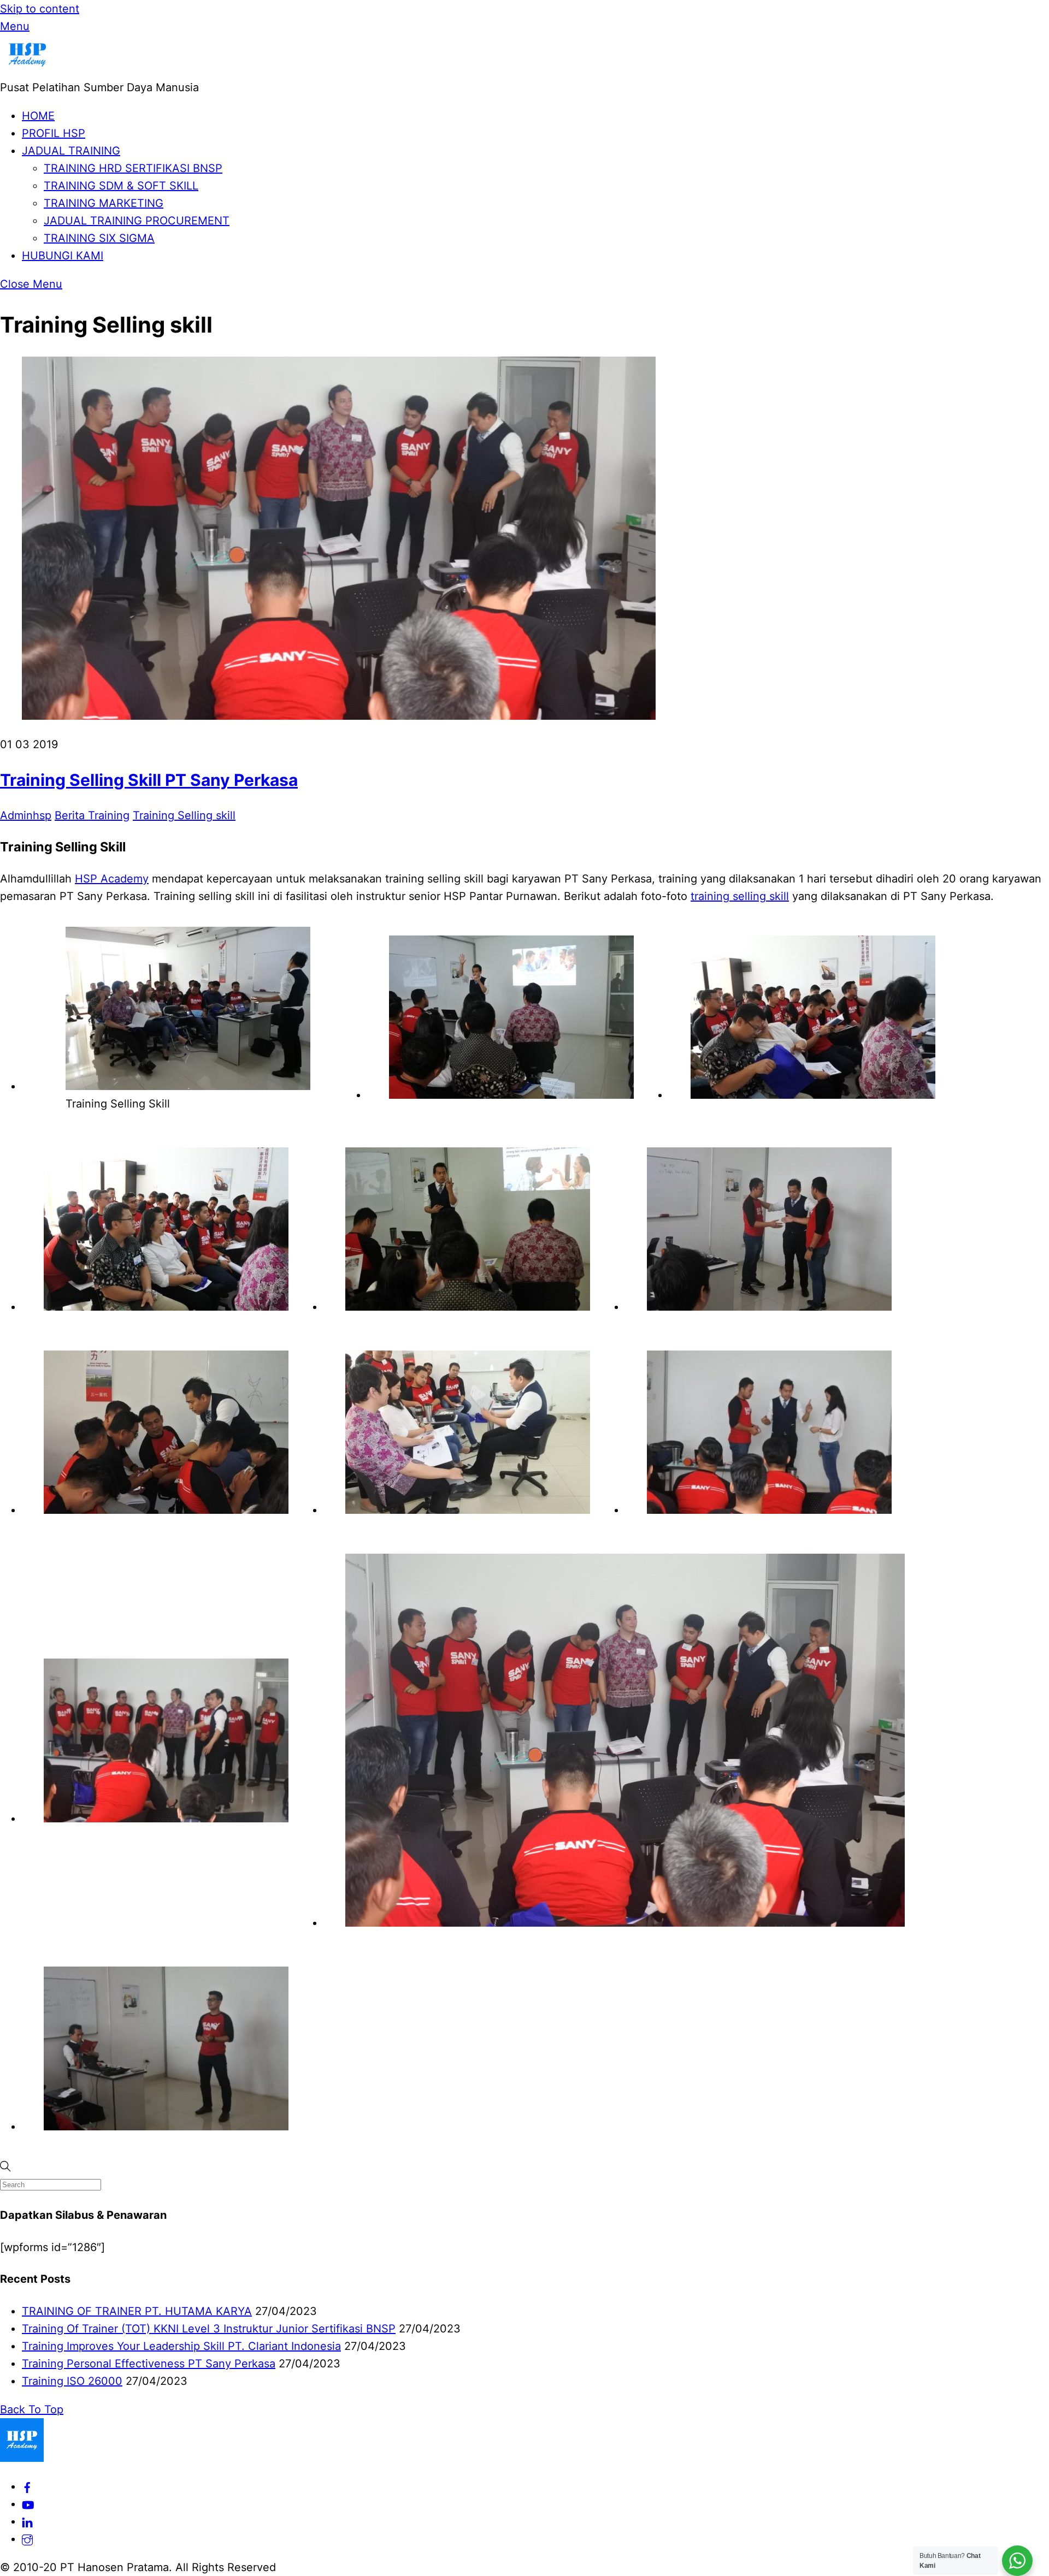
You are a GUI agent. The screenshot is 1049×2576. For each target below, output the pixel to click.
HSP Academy (112, 879)
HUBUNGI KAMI (63, 256)
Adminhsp (26, 815)
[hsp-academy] (27, 2486)
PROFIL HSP (54, 133)
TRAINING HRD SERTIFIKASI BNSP (133, 168)
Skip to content (40, 9)
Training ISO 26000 (72, 2381)
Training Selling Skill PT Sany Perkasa (149, 780)
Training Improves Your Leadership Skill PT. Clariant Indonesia (181, 2346)
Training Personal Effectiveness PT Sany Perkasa (149, 2364)
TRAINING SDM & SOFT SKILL (121, 186)
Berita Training (92, 815)
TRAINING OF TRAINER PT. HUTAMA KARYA (137, 2311)
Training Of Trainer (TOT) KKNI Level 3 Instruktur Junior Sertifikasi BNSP (209, 2329)
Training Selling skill (184, 815)
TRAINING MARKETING (104, 203)
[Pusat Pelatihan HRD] (27, 70)
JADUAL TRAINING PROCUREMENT (137, 221)
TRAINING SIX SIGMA (99, 238)
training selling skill (740, 896)
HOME (38, 116)
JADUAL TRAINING (71, 151)
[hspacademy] (27, 2539)
